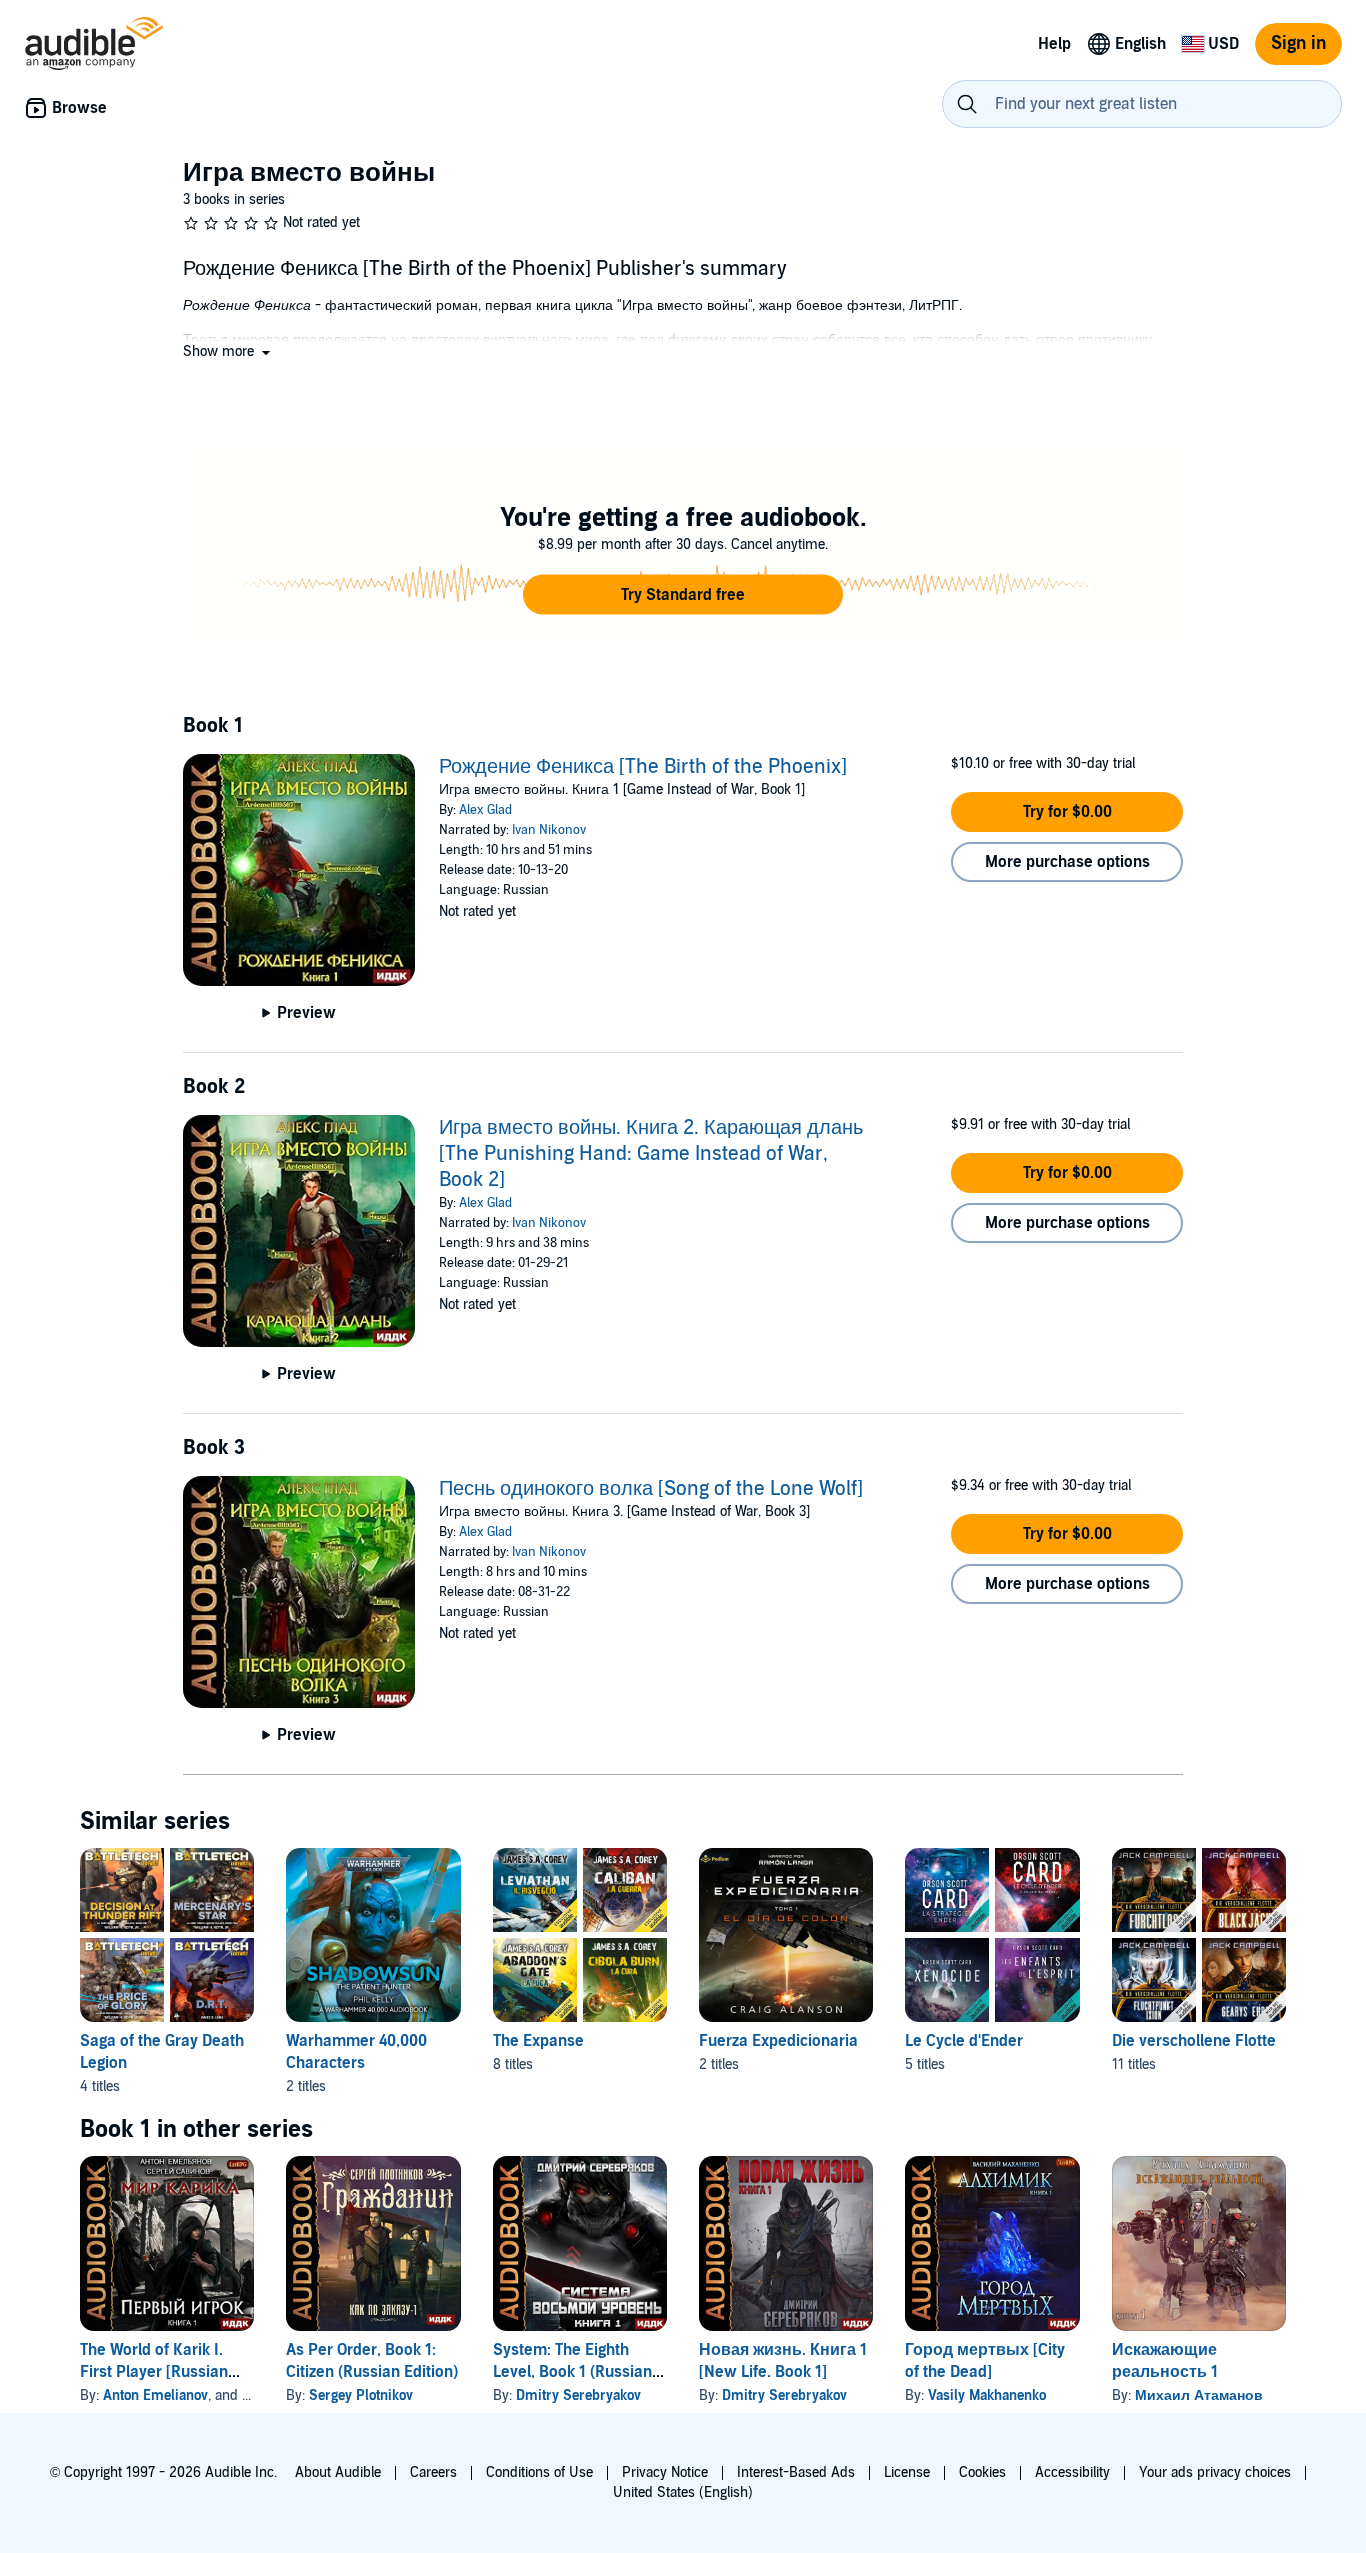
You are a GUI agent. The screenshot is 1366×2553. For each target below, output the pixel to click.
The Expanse (538, 2041)
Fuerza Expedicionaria (778, 2041)
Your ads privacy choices (1215, 2472)
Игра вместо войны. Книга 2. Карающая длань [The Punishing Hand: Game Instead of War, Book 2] (651, 1154)
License (907, 2472)
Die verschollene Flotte (1194, 2041)
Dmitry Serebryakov (578, 2395)
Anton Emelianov (155, 2395)
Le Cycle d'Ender (964, 2041)
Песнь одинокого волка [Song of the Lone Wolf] (651, 1489)
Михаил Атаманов (1199, 2395)
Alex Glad (485, 810)
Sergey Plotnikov (361, 2395)
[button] (228, 351)
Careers (433, 2472)
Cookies (982, 2472)
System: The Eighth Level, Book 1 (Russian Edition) (572, 2372)
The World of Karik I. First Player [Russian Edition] (154, 2372)
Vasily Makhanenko (987, 2395)
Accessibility (1072, 2472)
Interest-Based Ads (796, 2472)
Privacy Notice (665, 2472)
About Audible (338, 2472)
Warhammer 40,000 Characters (356, 2052)
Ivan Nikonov (549, 830)
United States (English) (683, 2492)
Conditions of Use (539, 2472)
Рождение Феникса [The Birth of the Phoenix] (643, 767)
